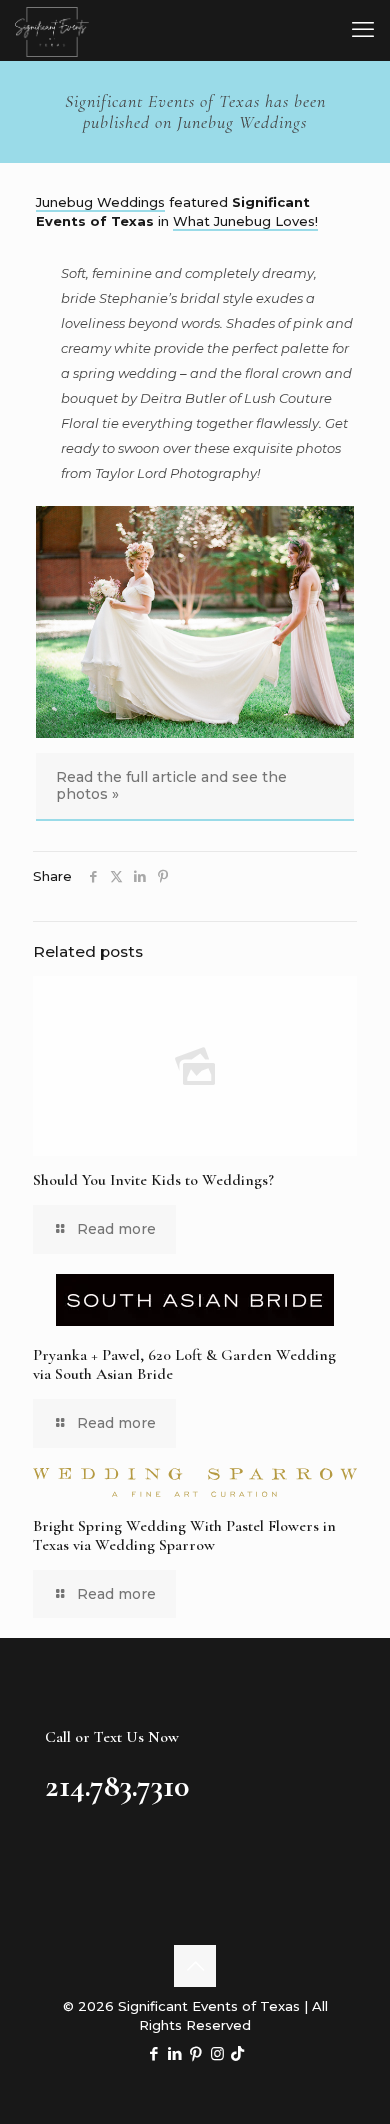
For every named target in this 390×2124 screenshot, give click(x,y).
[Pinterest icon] (196, 2053)
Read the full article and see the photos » (171, 785)
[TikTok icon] (237, 2053)
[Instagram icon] (217, 2053)
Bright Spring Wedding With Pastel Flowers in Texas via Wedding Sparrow (184, 1535)
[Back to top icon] (195, 1966)
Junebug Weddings (100, 202)
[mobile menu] (363, 30)
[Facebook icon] (154, 2053)
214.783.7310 (117, 1785)
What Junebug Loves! (245, 221)
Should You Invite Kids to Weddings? (153, 1180)
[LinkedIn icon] (175, 2053)
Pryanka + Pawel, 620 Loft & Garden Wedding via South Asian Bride (184, 1364)
